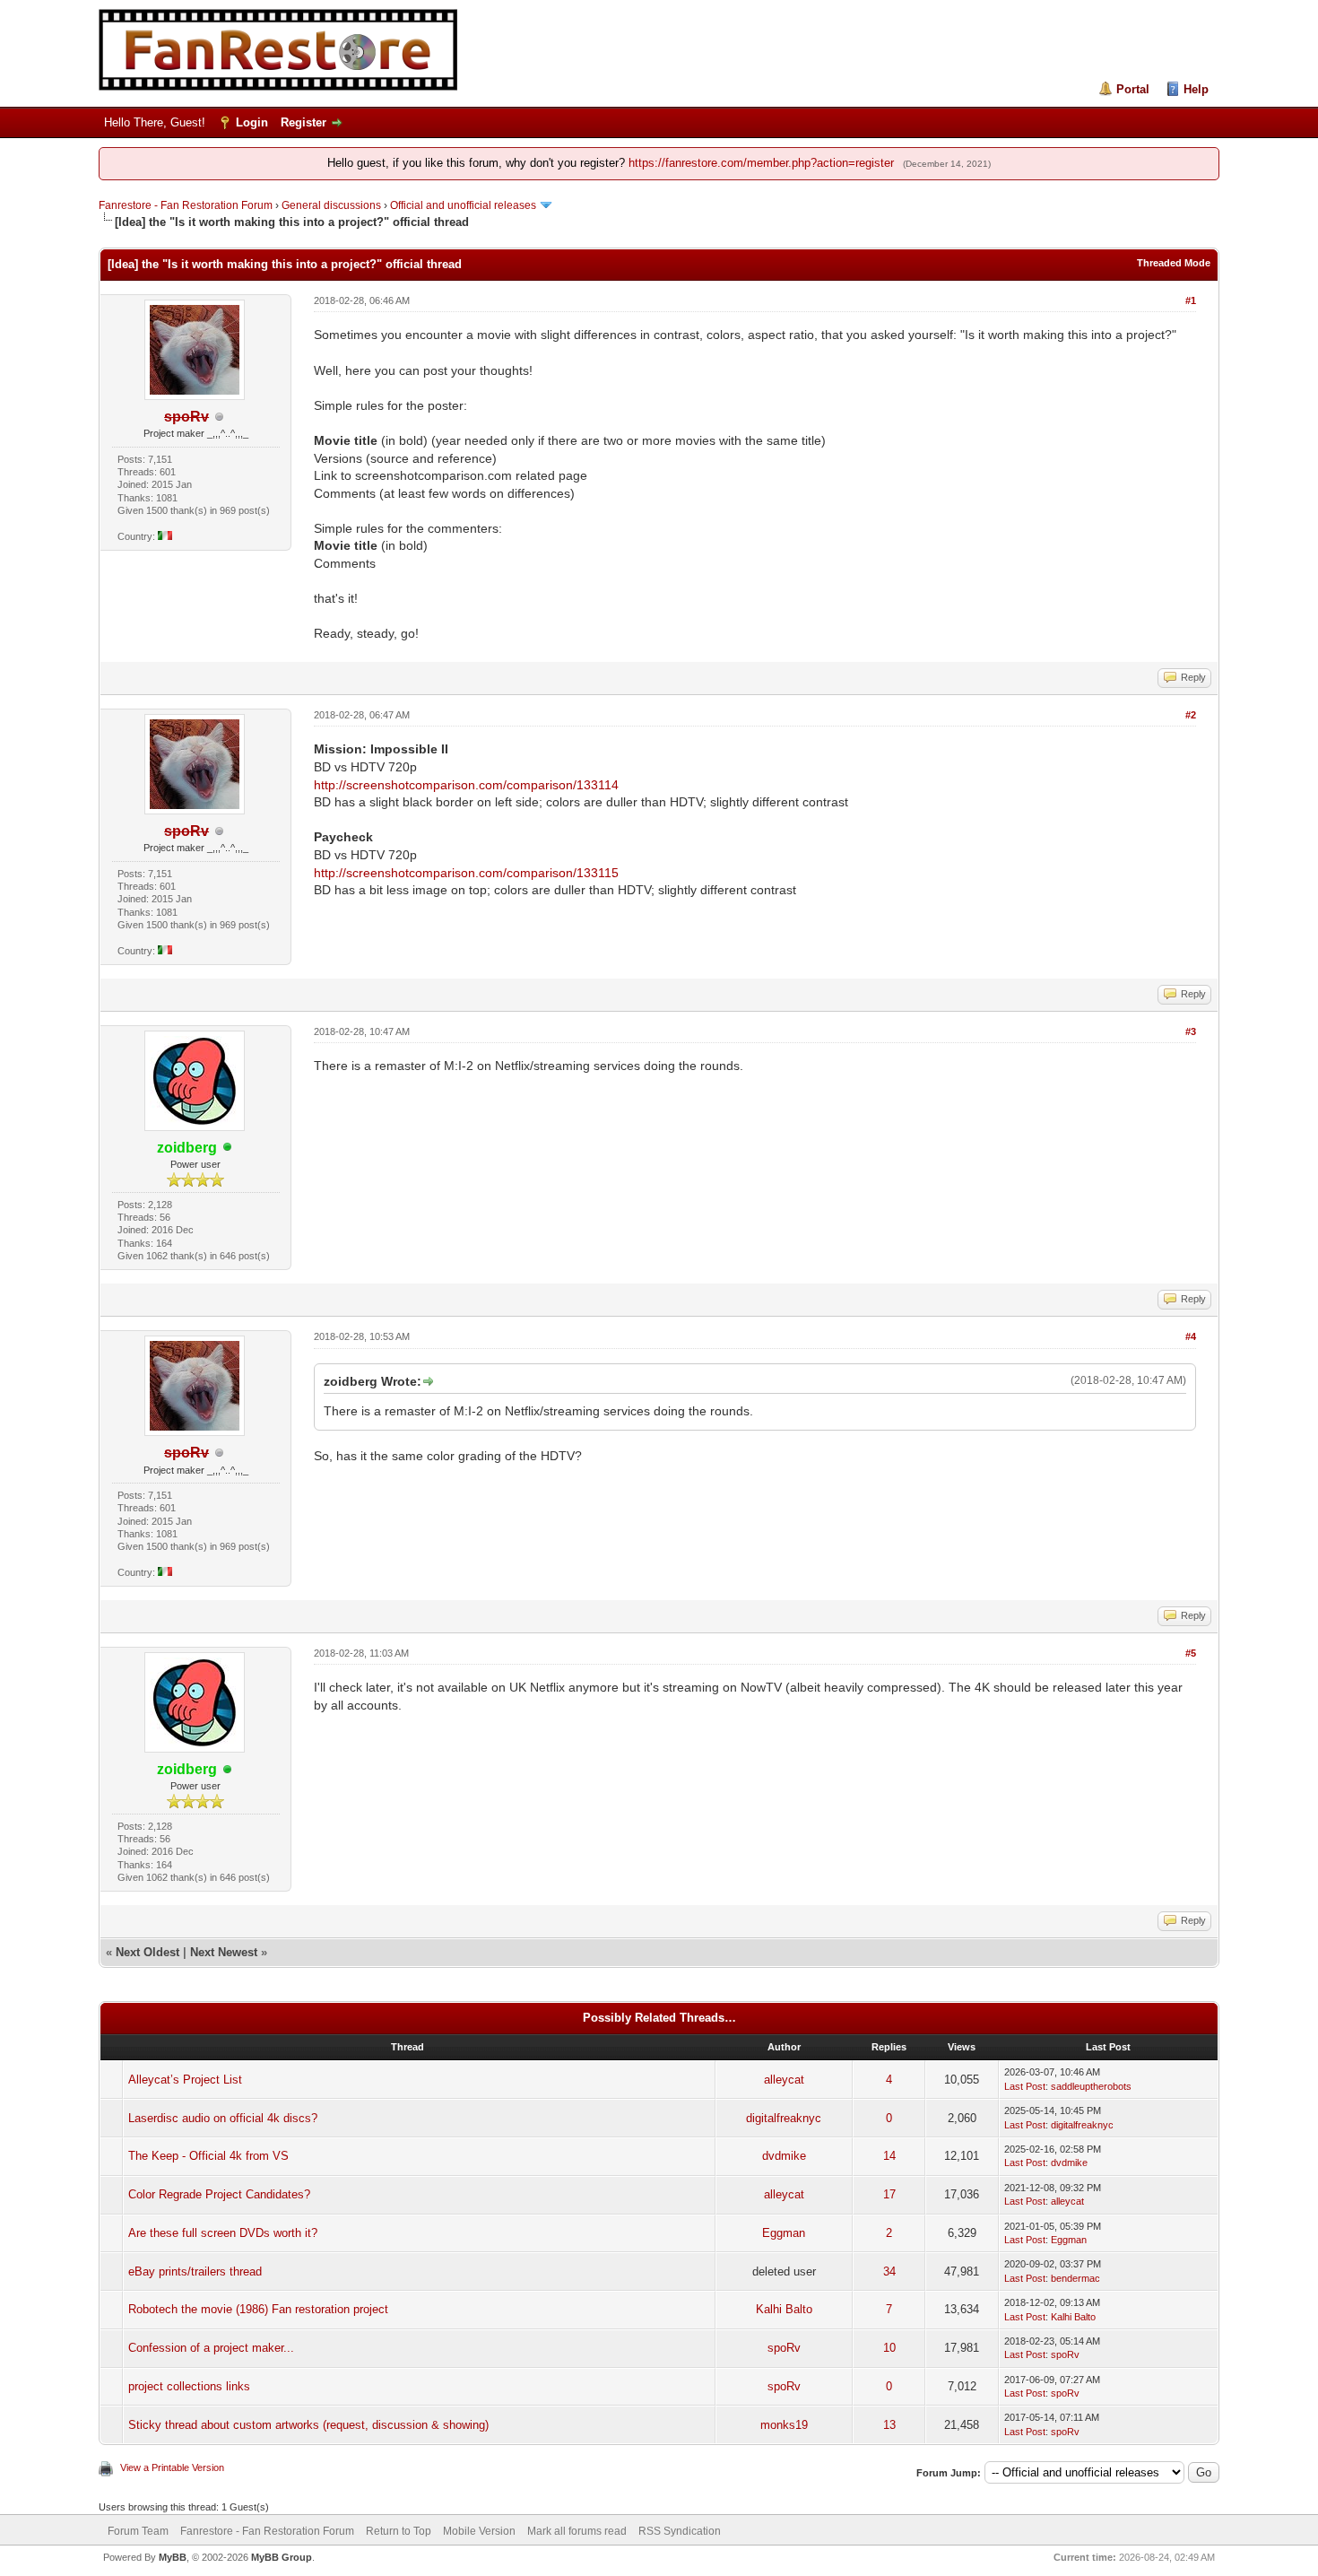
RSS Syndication (680, 2531)
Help (1196, 89)
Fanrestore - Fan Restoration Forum (186, 205)
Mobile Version (479, 2531)
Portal (1133, 89)
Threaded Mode (1174, 263)
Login (252, 122)
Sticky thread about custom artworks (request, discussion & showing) (308, 2425)
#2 (1191, 715)
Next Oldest (147, 1952)
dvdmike (784, 2156)
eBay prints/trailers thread (195, 2271)
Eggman (784, 2233)
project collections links (189, 2386)
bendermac (1075, 2278)
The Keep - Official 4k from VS (208, 2156)
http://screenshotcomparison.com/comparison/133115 (466, 873)
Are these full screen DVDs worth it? (223, 2233)
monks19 (784, 2425)
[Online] (228, 1149)
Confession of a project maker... (211, 2348)
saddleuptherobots (1091, 2086)
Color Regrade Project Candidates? (219, 2194)
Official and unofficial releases (463, 205)
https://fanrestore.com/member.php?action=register (761, 163)
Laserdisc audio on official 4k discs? (223, 2118)
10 (889, 2348)
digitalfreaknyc (784, 2118)
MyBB (173, 2557)
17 (889, 2194)
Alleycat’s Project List (185, 2080)
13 (889, 2425)
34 (889, 2271)
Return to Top (399, 2531)
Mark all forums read (577, 2531)
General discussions (331, 205)
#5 (1191, 1653)
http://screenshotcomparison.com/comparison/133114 (466, 785)
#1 (1191, 300)
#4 (1191, 1336)
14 (889, 2156)
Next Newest (224, 1952)
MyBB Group (282, 2557)
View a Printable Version (172, 2467)
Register (303, 122)
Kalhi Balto (784, 2309)
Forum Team (138, 2531)
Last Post (1025, 2086)
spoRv (784, 2348)
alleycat (784, 2080)
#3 (1191, 1031)
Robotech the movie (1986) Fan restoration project (258, 2309)
